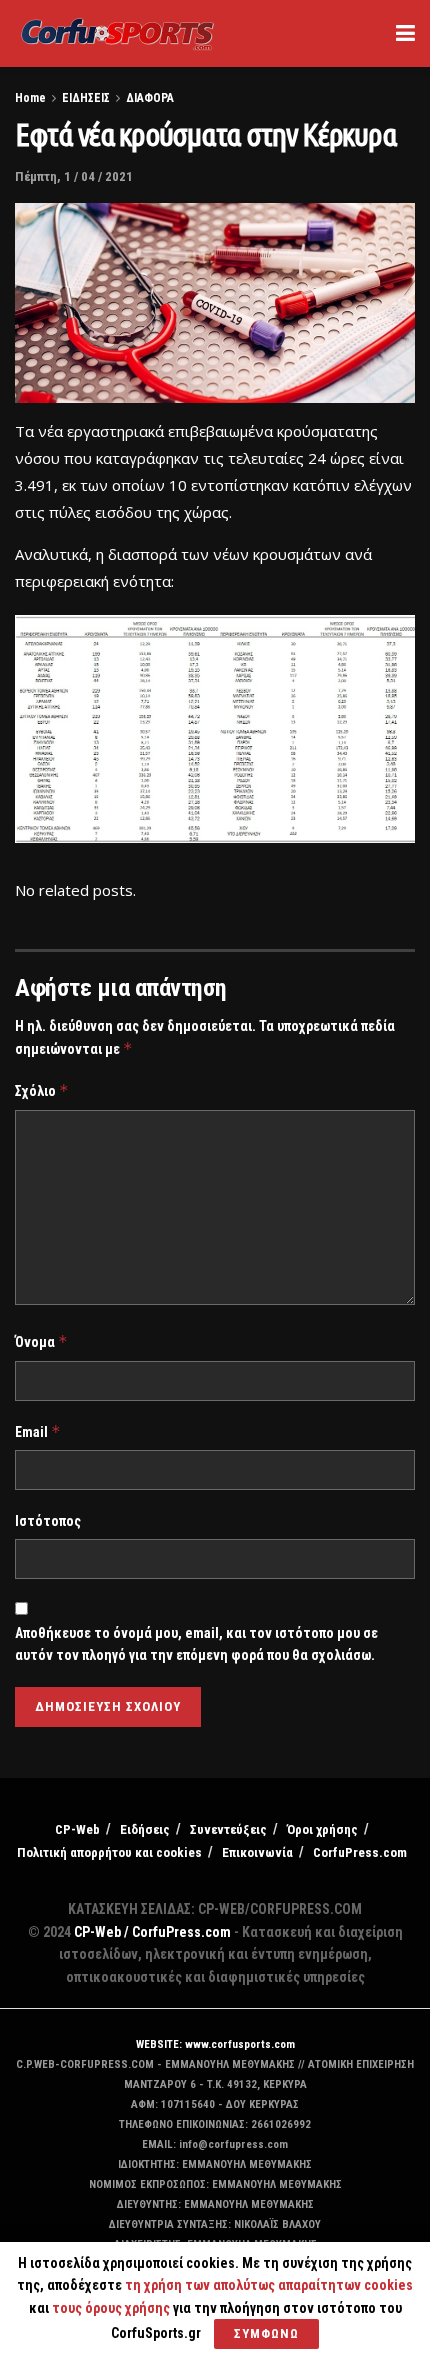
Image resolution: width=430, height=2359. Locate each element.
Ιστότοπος (48, 1521)
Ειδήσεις (145, 1829)
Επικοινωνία (257, 1852)
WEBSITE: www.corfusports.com (215, 2044)
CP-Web (77, 1829)
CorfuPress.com (360, 1852)
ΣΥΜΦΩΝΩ (266, 2333)
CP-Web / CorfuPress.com (152, 1932)
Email (38, 1431)
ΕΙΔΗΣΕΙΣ (86, 98)
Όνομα (41, 1341)
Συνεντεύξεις (228, 1829)
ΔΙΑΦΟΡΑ (150, 98)
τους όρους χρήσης (112, 2308)
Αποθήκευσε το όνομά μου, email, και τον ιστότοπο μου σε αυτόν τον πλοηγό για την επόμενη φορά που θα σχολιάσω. (196, 1644)
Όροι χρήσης (322, 1829)
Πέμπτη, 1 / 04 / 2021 (74, 176)
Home (30, 98)
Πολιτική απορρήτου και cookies (109, 1852)
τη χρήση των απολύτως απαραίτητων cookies (269, 2285)
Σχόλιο (42, 1090)
